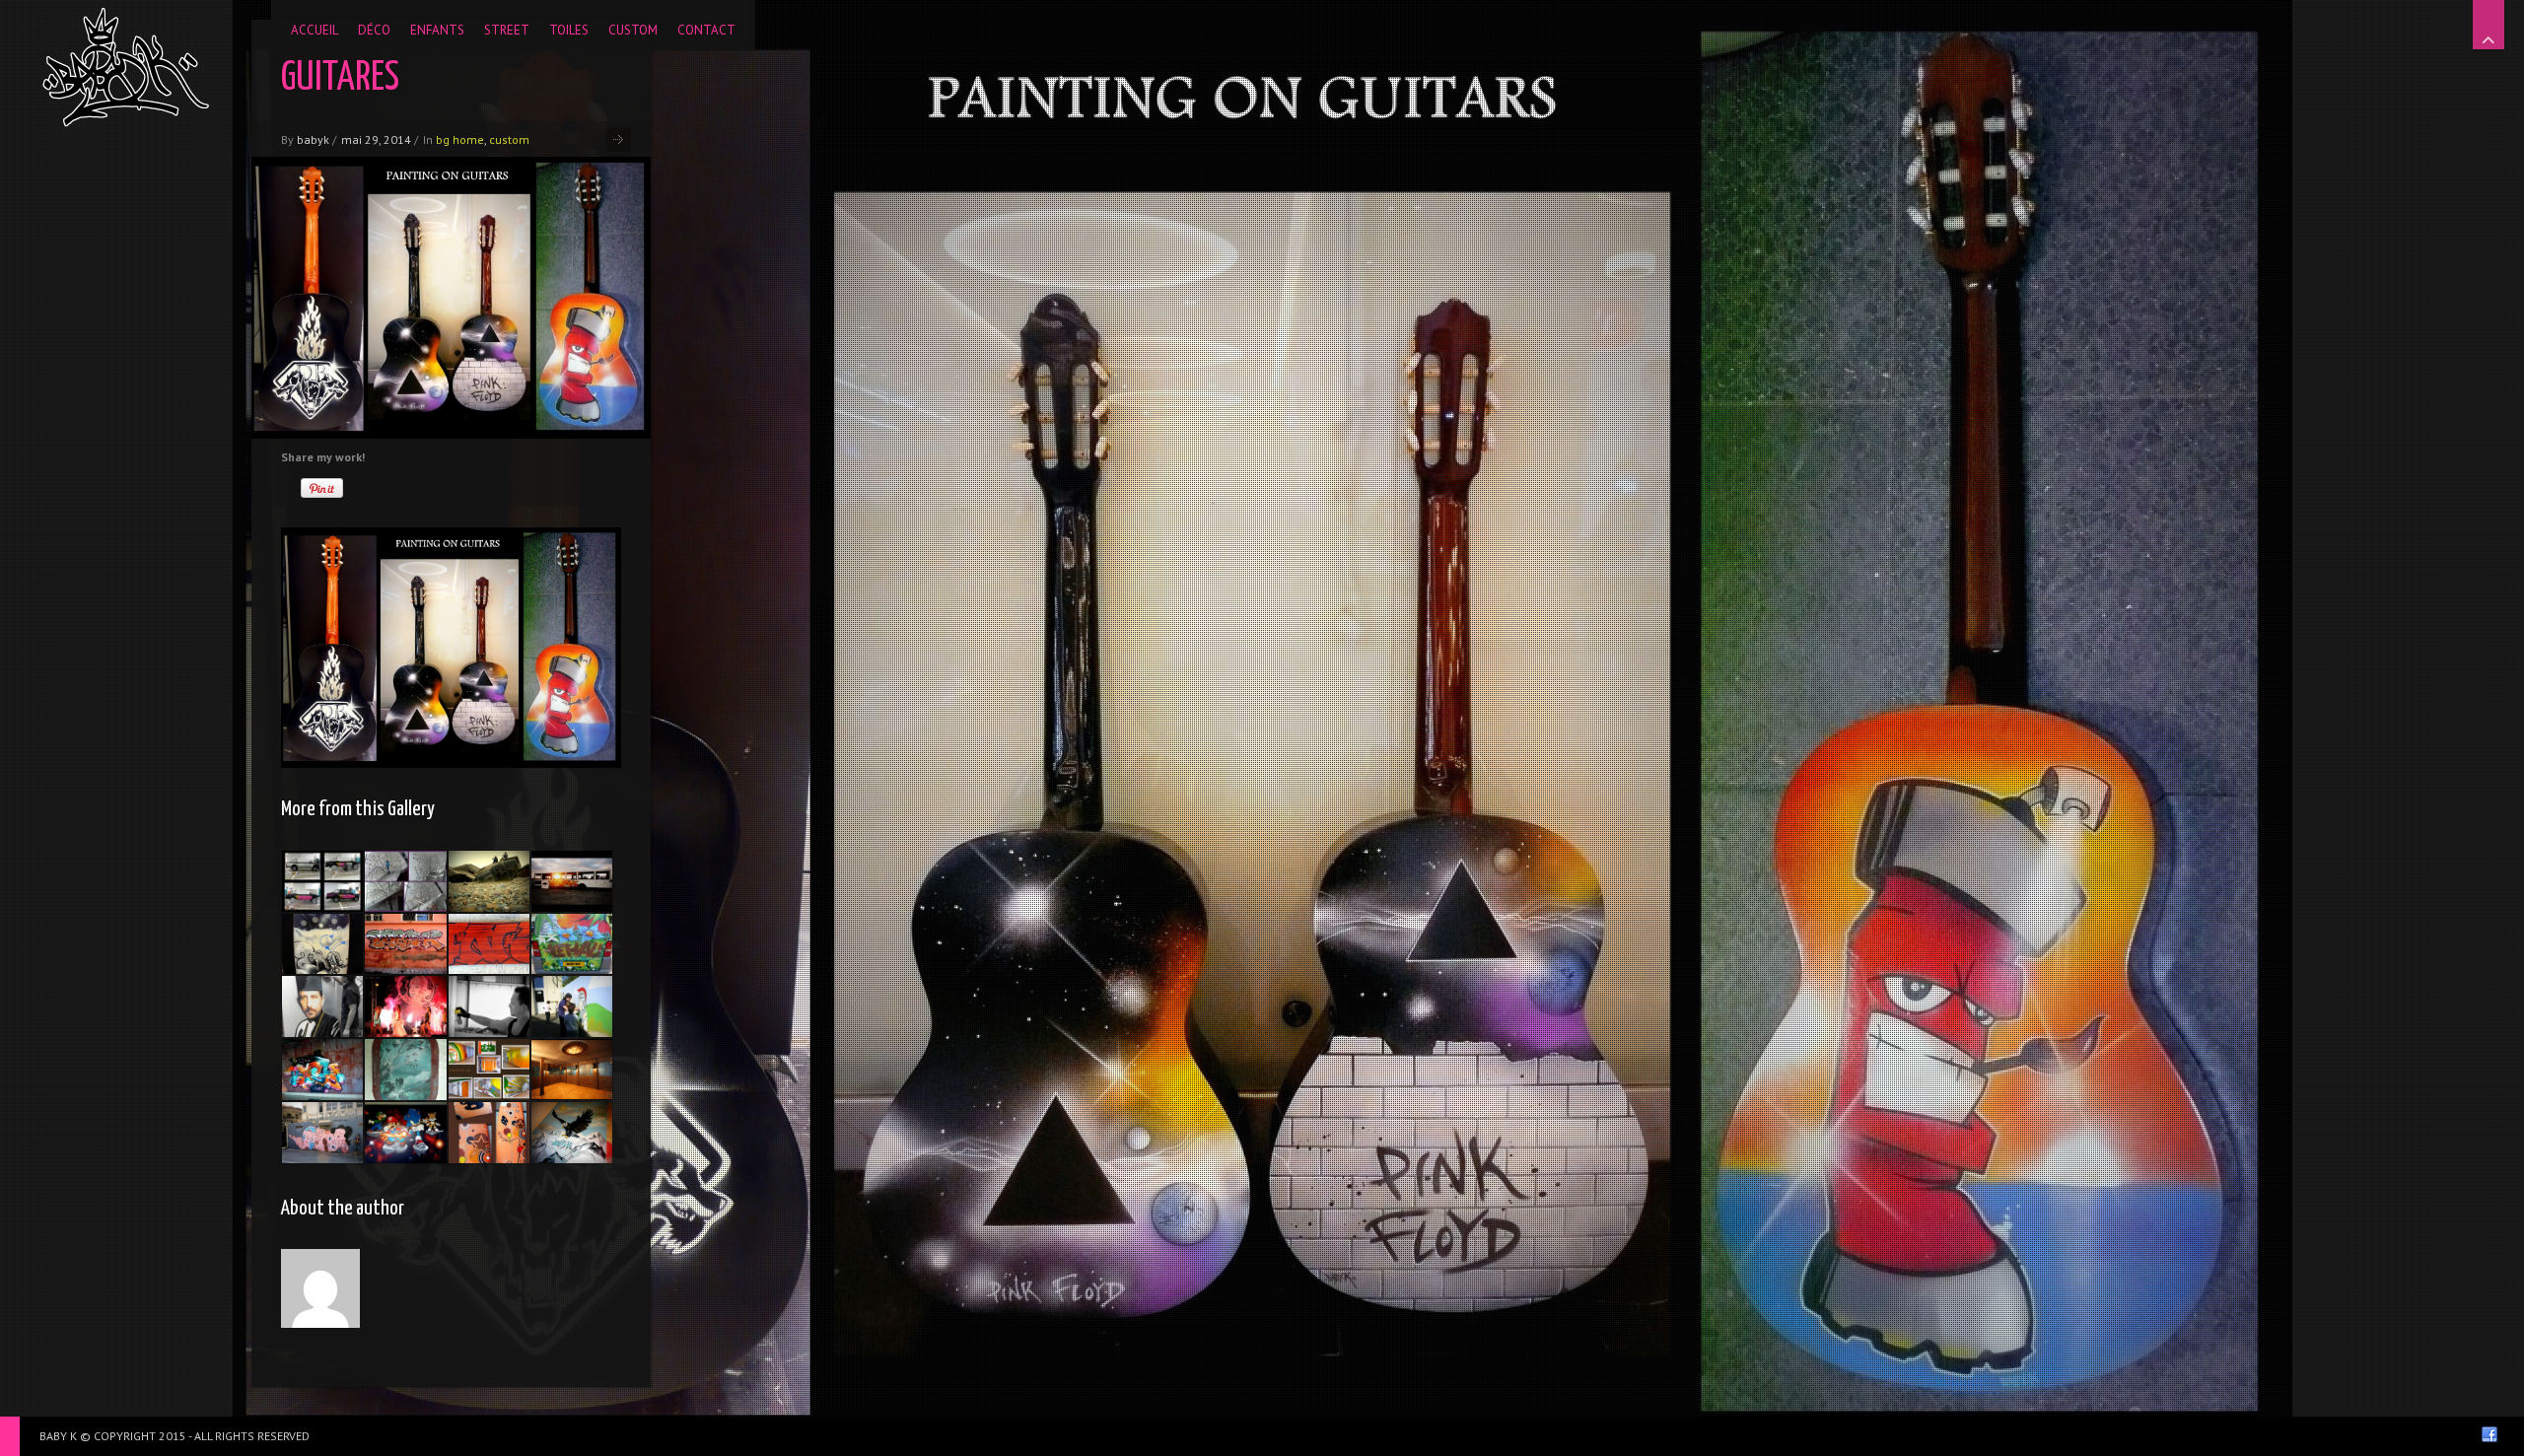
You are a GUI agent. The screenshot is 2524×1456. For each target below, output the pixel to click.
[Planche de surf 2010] (489, 1133)
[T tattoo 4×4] (322, 881)
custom (509, 139)
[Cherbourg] (572, 881)
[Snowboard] (489, 944)
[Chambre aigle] (572, 1133)
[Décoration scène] (405, 1006)
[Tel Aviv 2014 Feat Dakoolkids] (322, 1133)
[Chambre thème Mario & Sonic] (405, 1133)
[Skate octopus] (322, 944)
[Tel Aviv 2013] (322, 1070)
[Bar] (572, 1070)
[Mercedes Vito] (572, 944)
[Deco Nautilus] (405, 1070)
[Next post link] (619, 139)
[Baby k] (126, 67)
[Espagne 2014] (489, 1006)
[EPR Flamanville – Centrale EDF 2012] (489, 1070)
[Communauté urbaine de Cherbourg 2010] (405, 881)
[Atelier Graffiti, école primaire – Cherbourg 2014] (572, 1006)
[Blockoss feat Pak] (489, 881)
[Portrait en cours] (322, 1006)
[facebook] (2489, 1434)
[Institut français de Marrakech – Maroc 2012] (405, 944)
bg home (460, 139)
